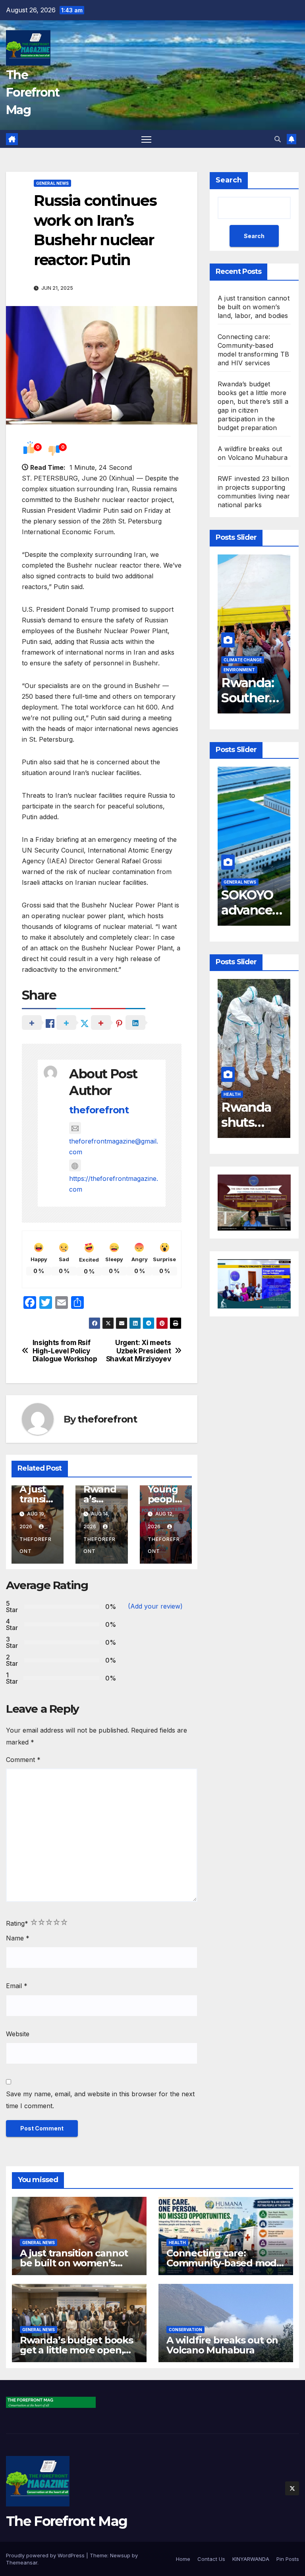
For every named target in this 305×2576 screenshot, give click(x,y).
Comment (23, 1760)
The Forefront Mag (33, 92)
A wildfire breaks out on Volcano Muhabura (222, 2345)
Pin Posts (288, 2559)
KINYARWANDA (251, 2559)
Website (18, 2034)
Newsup (120, 2555)
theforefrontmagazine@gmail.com (114, 1147)
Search (229, 180)
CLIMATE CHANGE (243, 660)
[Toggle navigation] (146, 139)
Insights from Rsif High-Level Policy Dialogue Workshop (65, 1351)
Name (18, 1938)
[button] (278, 139)
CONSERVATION (185, 2330)
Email (17, 1986)
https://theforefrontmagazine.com (114, 1184)
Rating (17, 1923)
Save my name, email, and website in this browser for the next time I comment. (100, 2100)
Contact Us (211, 2559)
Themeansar (22, 2562)
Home (183, 2559)
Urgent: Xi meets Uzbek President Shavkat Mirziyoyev (139, 1351)
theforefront (99, 1110)
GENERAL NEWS (52, 183)
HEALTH (232, 1094)
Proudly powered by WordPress (46, 2555)
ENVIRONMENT (239, 670)
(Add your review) (155, 1606)
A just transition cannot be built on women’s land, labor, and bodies (254, 307)
